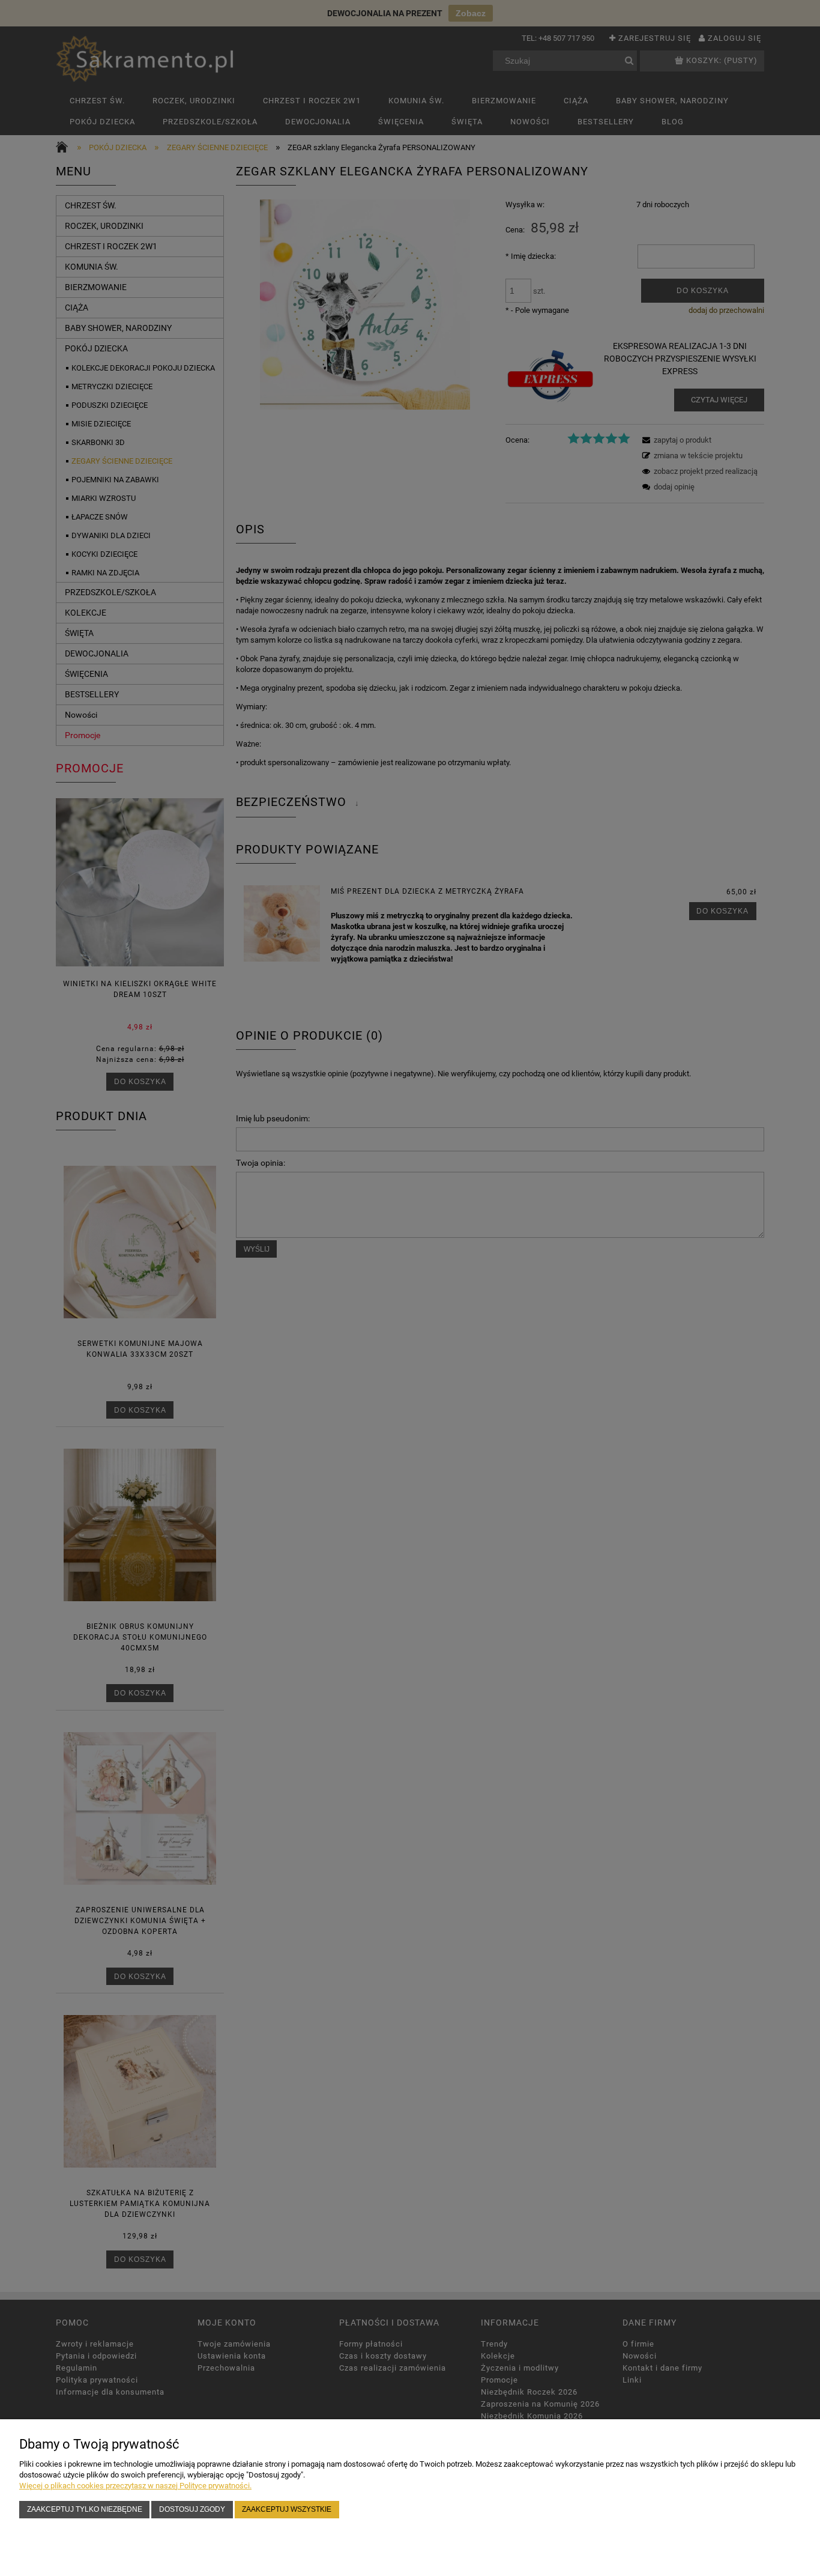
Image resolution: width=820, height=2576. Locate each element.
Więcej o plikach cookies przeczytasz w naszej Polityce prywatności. (135, 2486)
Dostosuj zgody (192, 2509)
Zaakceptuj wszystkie (287, 2509)
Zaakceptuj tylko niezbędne (85, 2509)
